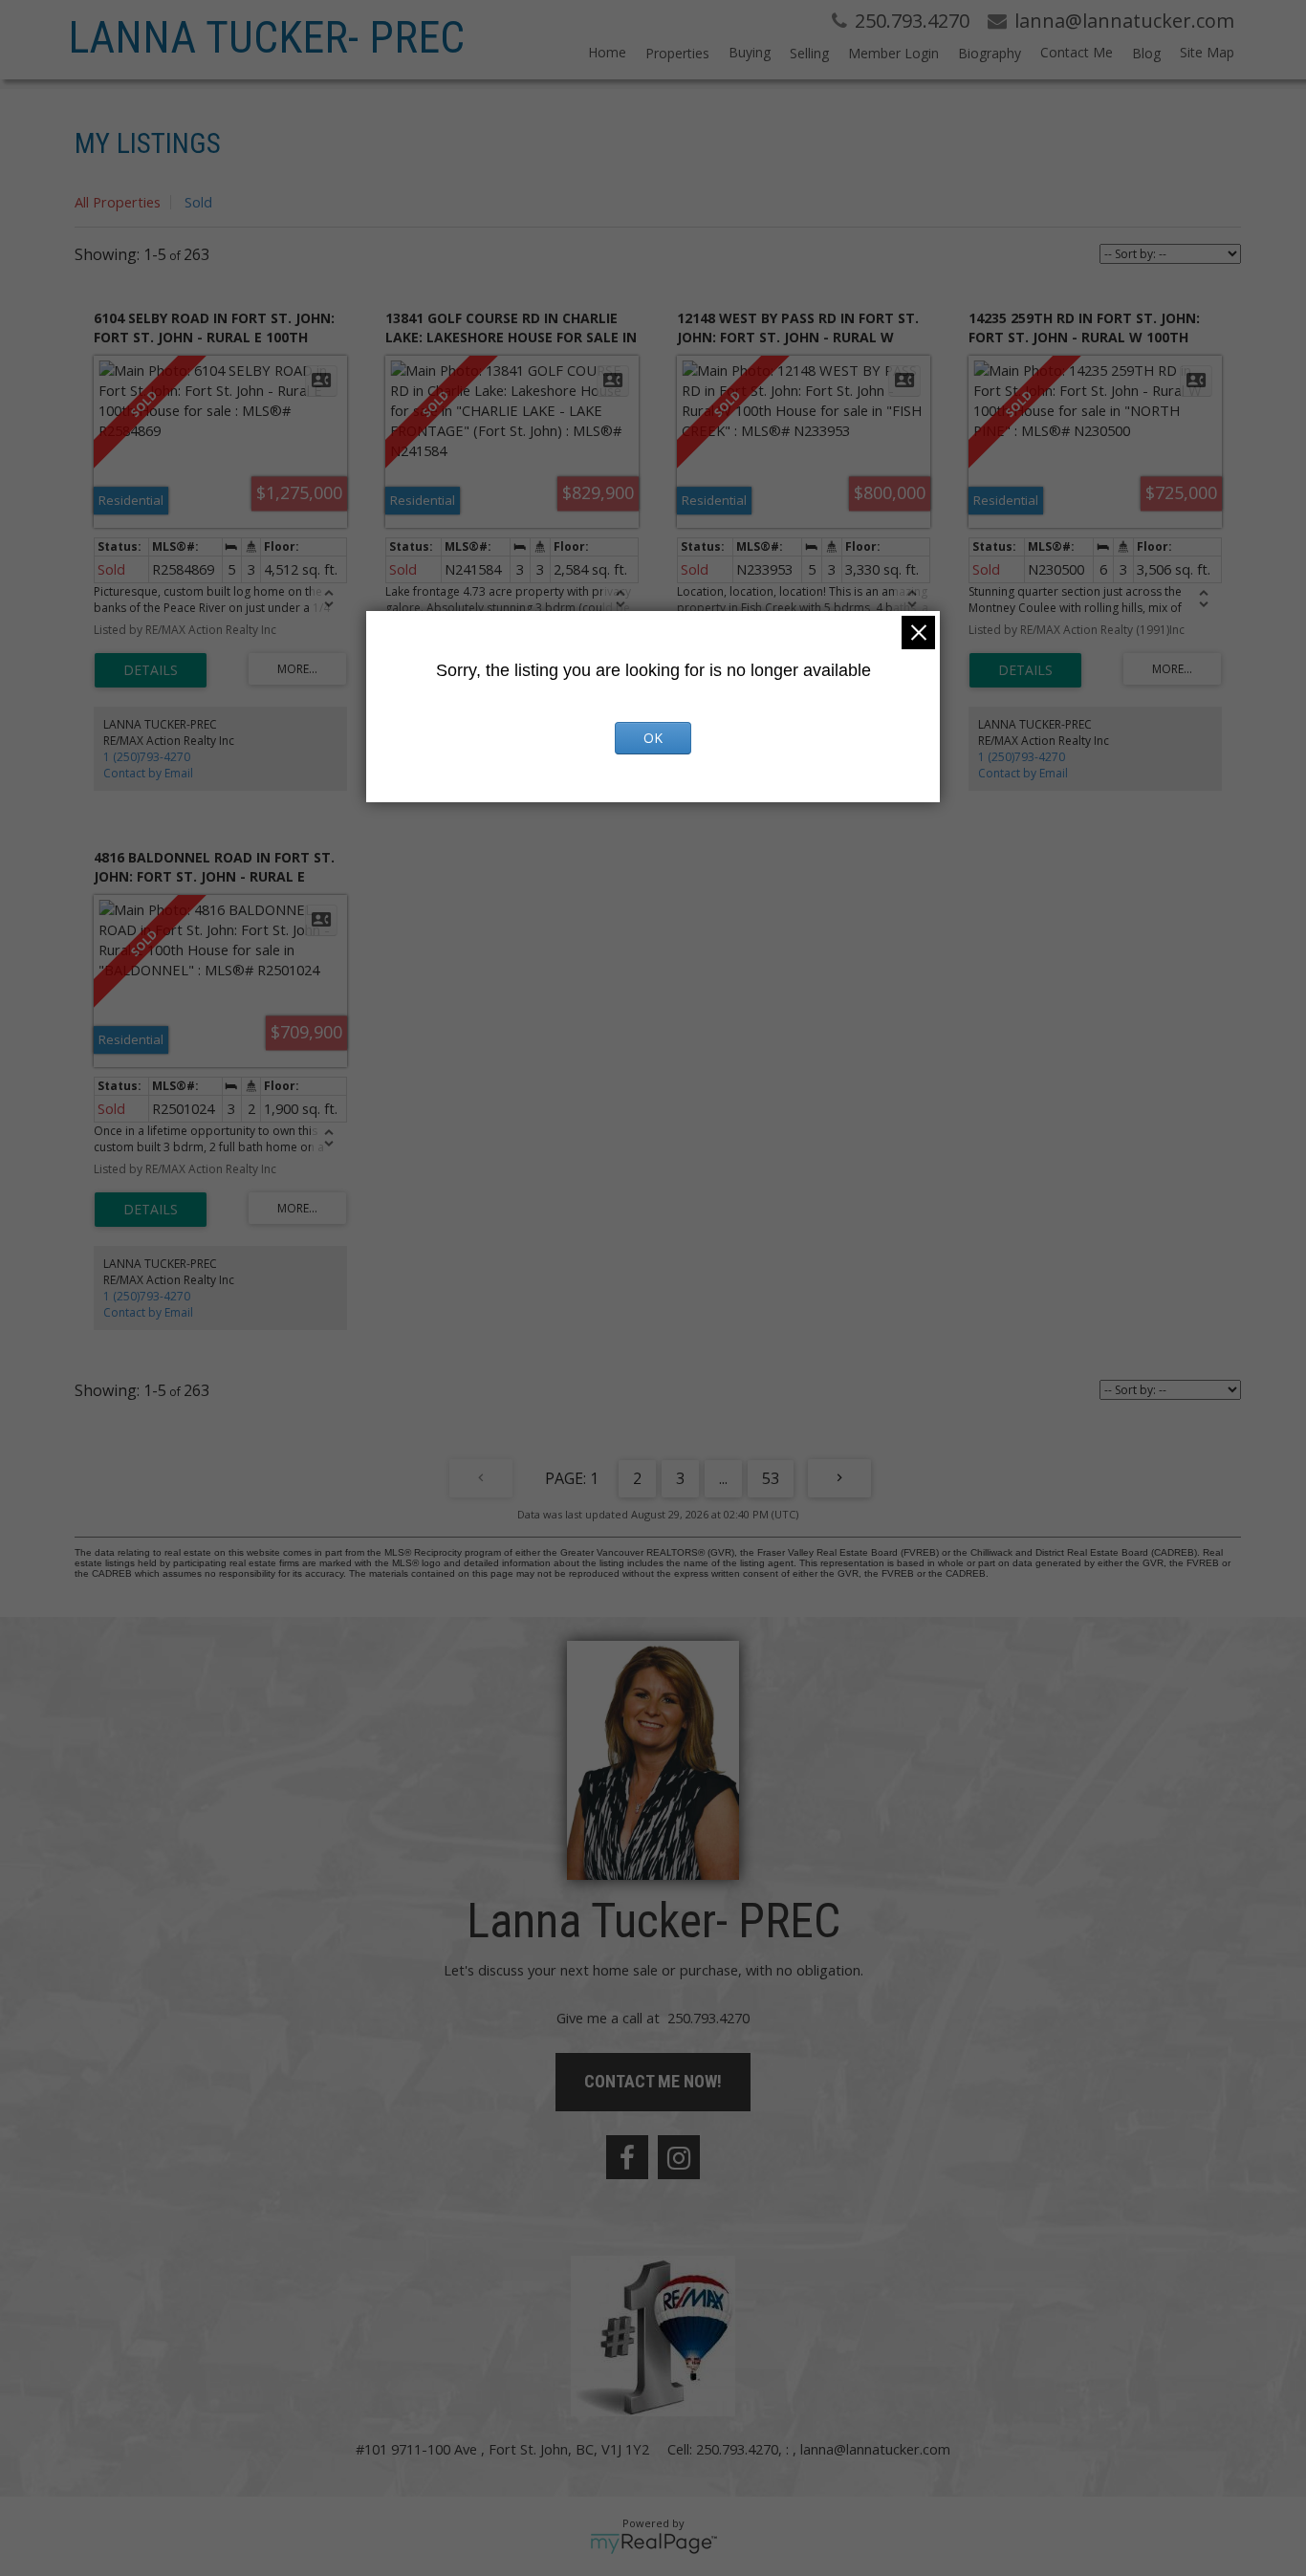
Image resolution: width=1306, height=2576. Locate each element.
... (723, 1478)
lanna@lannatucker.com (875, 2449)
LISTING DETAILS (151, 670)
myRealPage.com (653, 2543)
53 (771, 1478)
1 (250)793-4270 (147, 757)
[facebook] (627, 2157)
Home (607, 52)
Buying (750, 52)
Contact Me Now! (653, 2081)
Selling (809, 53)
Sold (198, 202)
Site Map (1207, 52)
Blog (1146, 53)
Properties (677, 53)
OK (653, 738)
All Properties (118, 202)
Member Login (893, 53)
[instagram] (679, 2157)
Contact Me (1077, 52)
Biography (990, 53)
